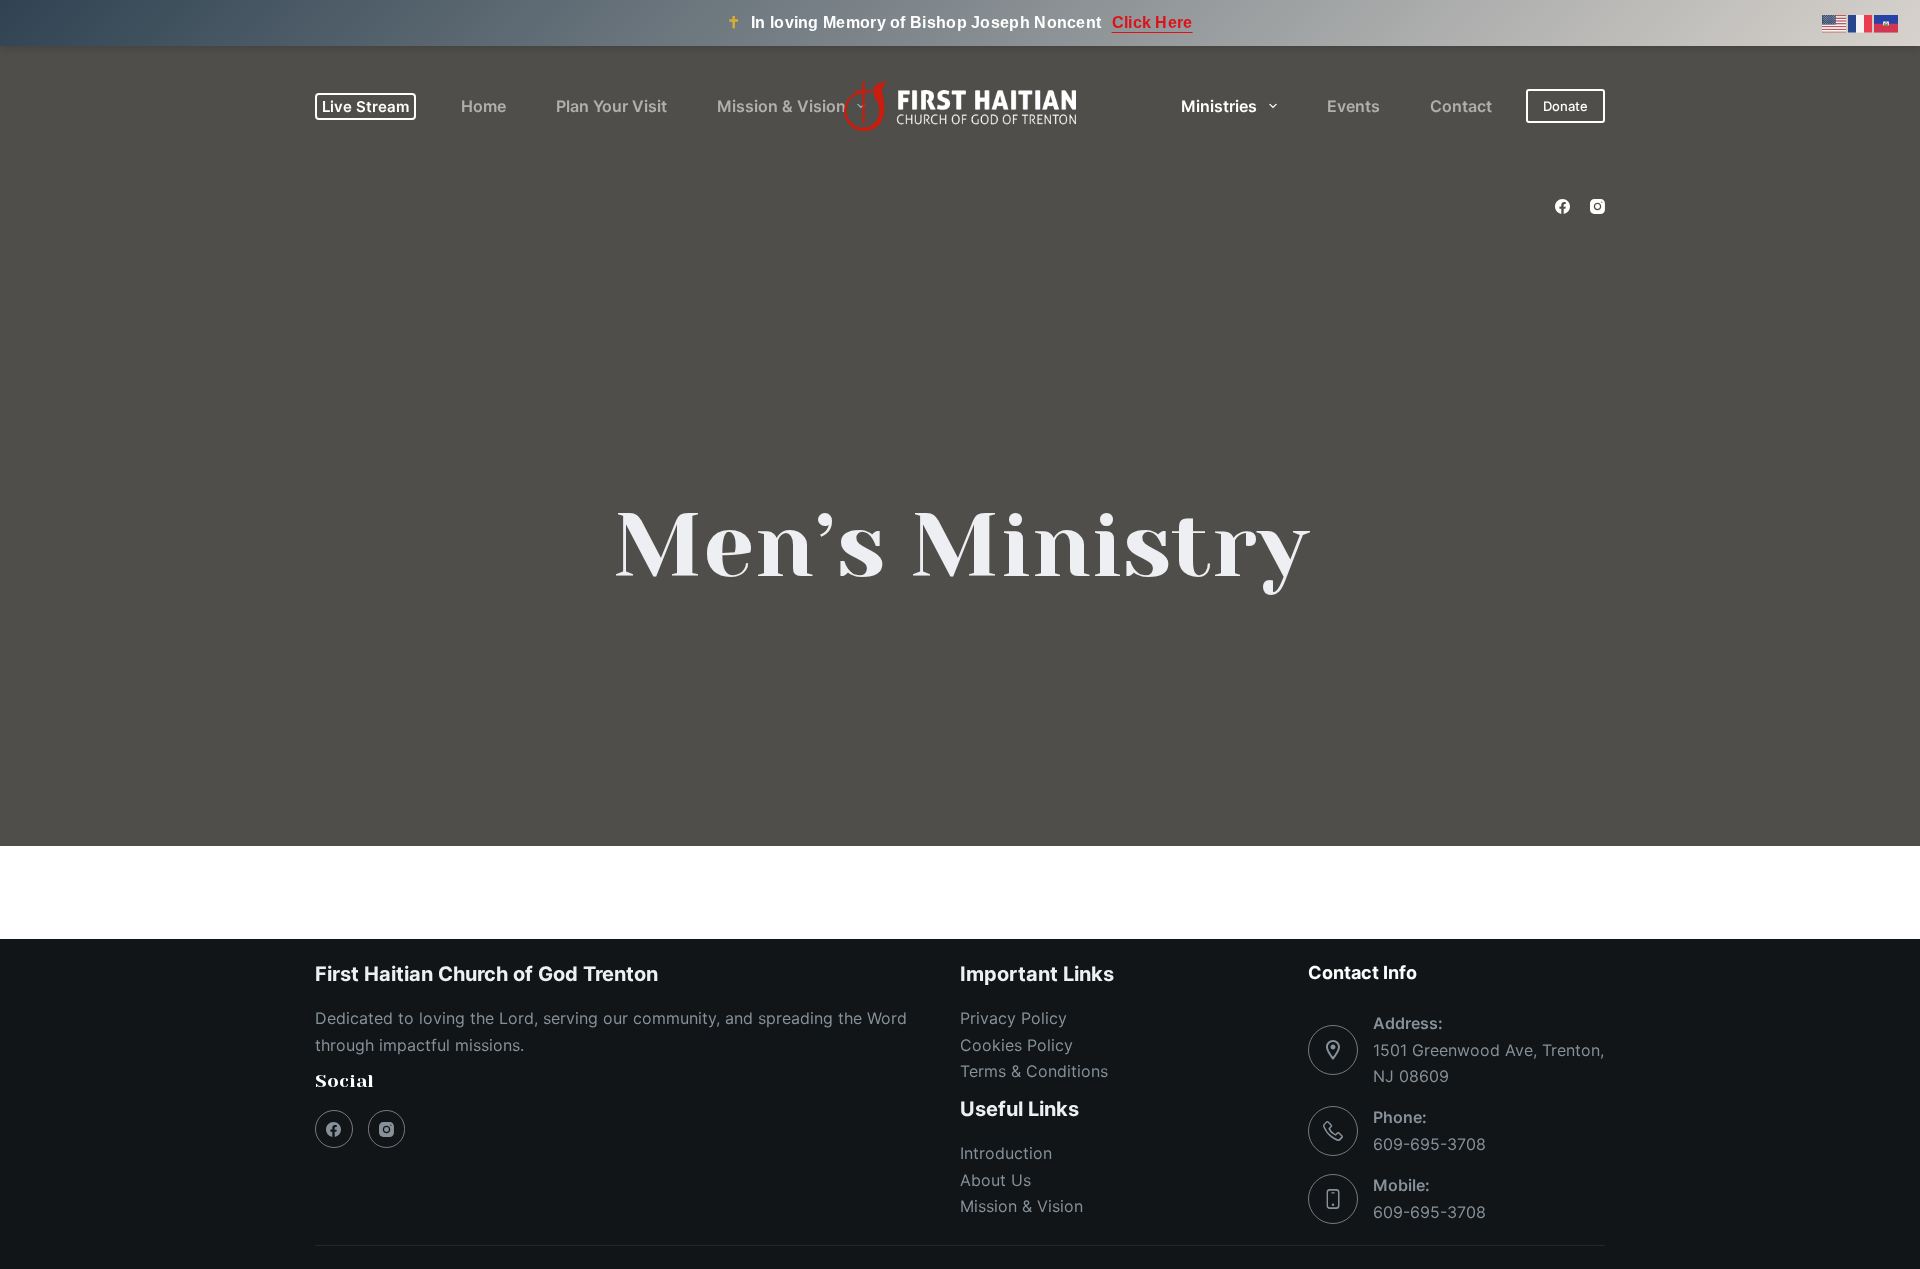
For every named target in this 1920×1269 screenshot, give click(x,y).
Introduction (1006, 1153)
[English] (1835, 23)
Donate (1565, 106)
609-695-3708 (1429, 1144)
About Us (995, 1180)
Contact (1461, 106)
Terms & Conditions (1034, 1071)
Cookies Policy (1016, 1045)
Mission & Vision (781, 106)
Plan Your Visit (611, 106)
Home (483, 106)
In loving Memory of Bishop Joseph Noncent (959, 22)
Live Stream (365, 106)
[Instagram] (1597, 206)
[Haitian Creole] (1887, 23)
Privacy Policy (1013, 1018)
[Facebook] (1562, 206)
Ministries (1219, 106)
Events (1353, 106)
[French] (1861, 23)
